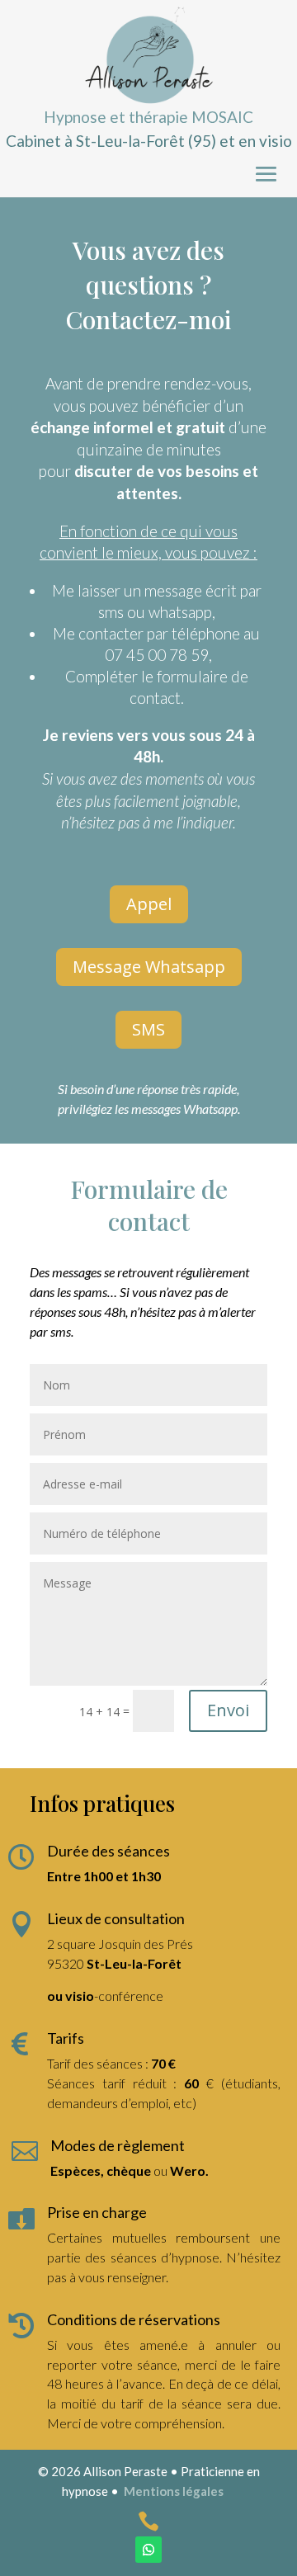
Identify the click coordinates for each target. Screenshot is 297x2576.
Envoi (228, 1710)
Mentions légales (174, 2491)
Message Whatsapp (149, 967)
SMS (148, 1029)
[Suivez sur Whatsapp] (148, 2550)
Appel (149, 904)
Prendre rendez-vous (97, 169)
